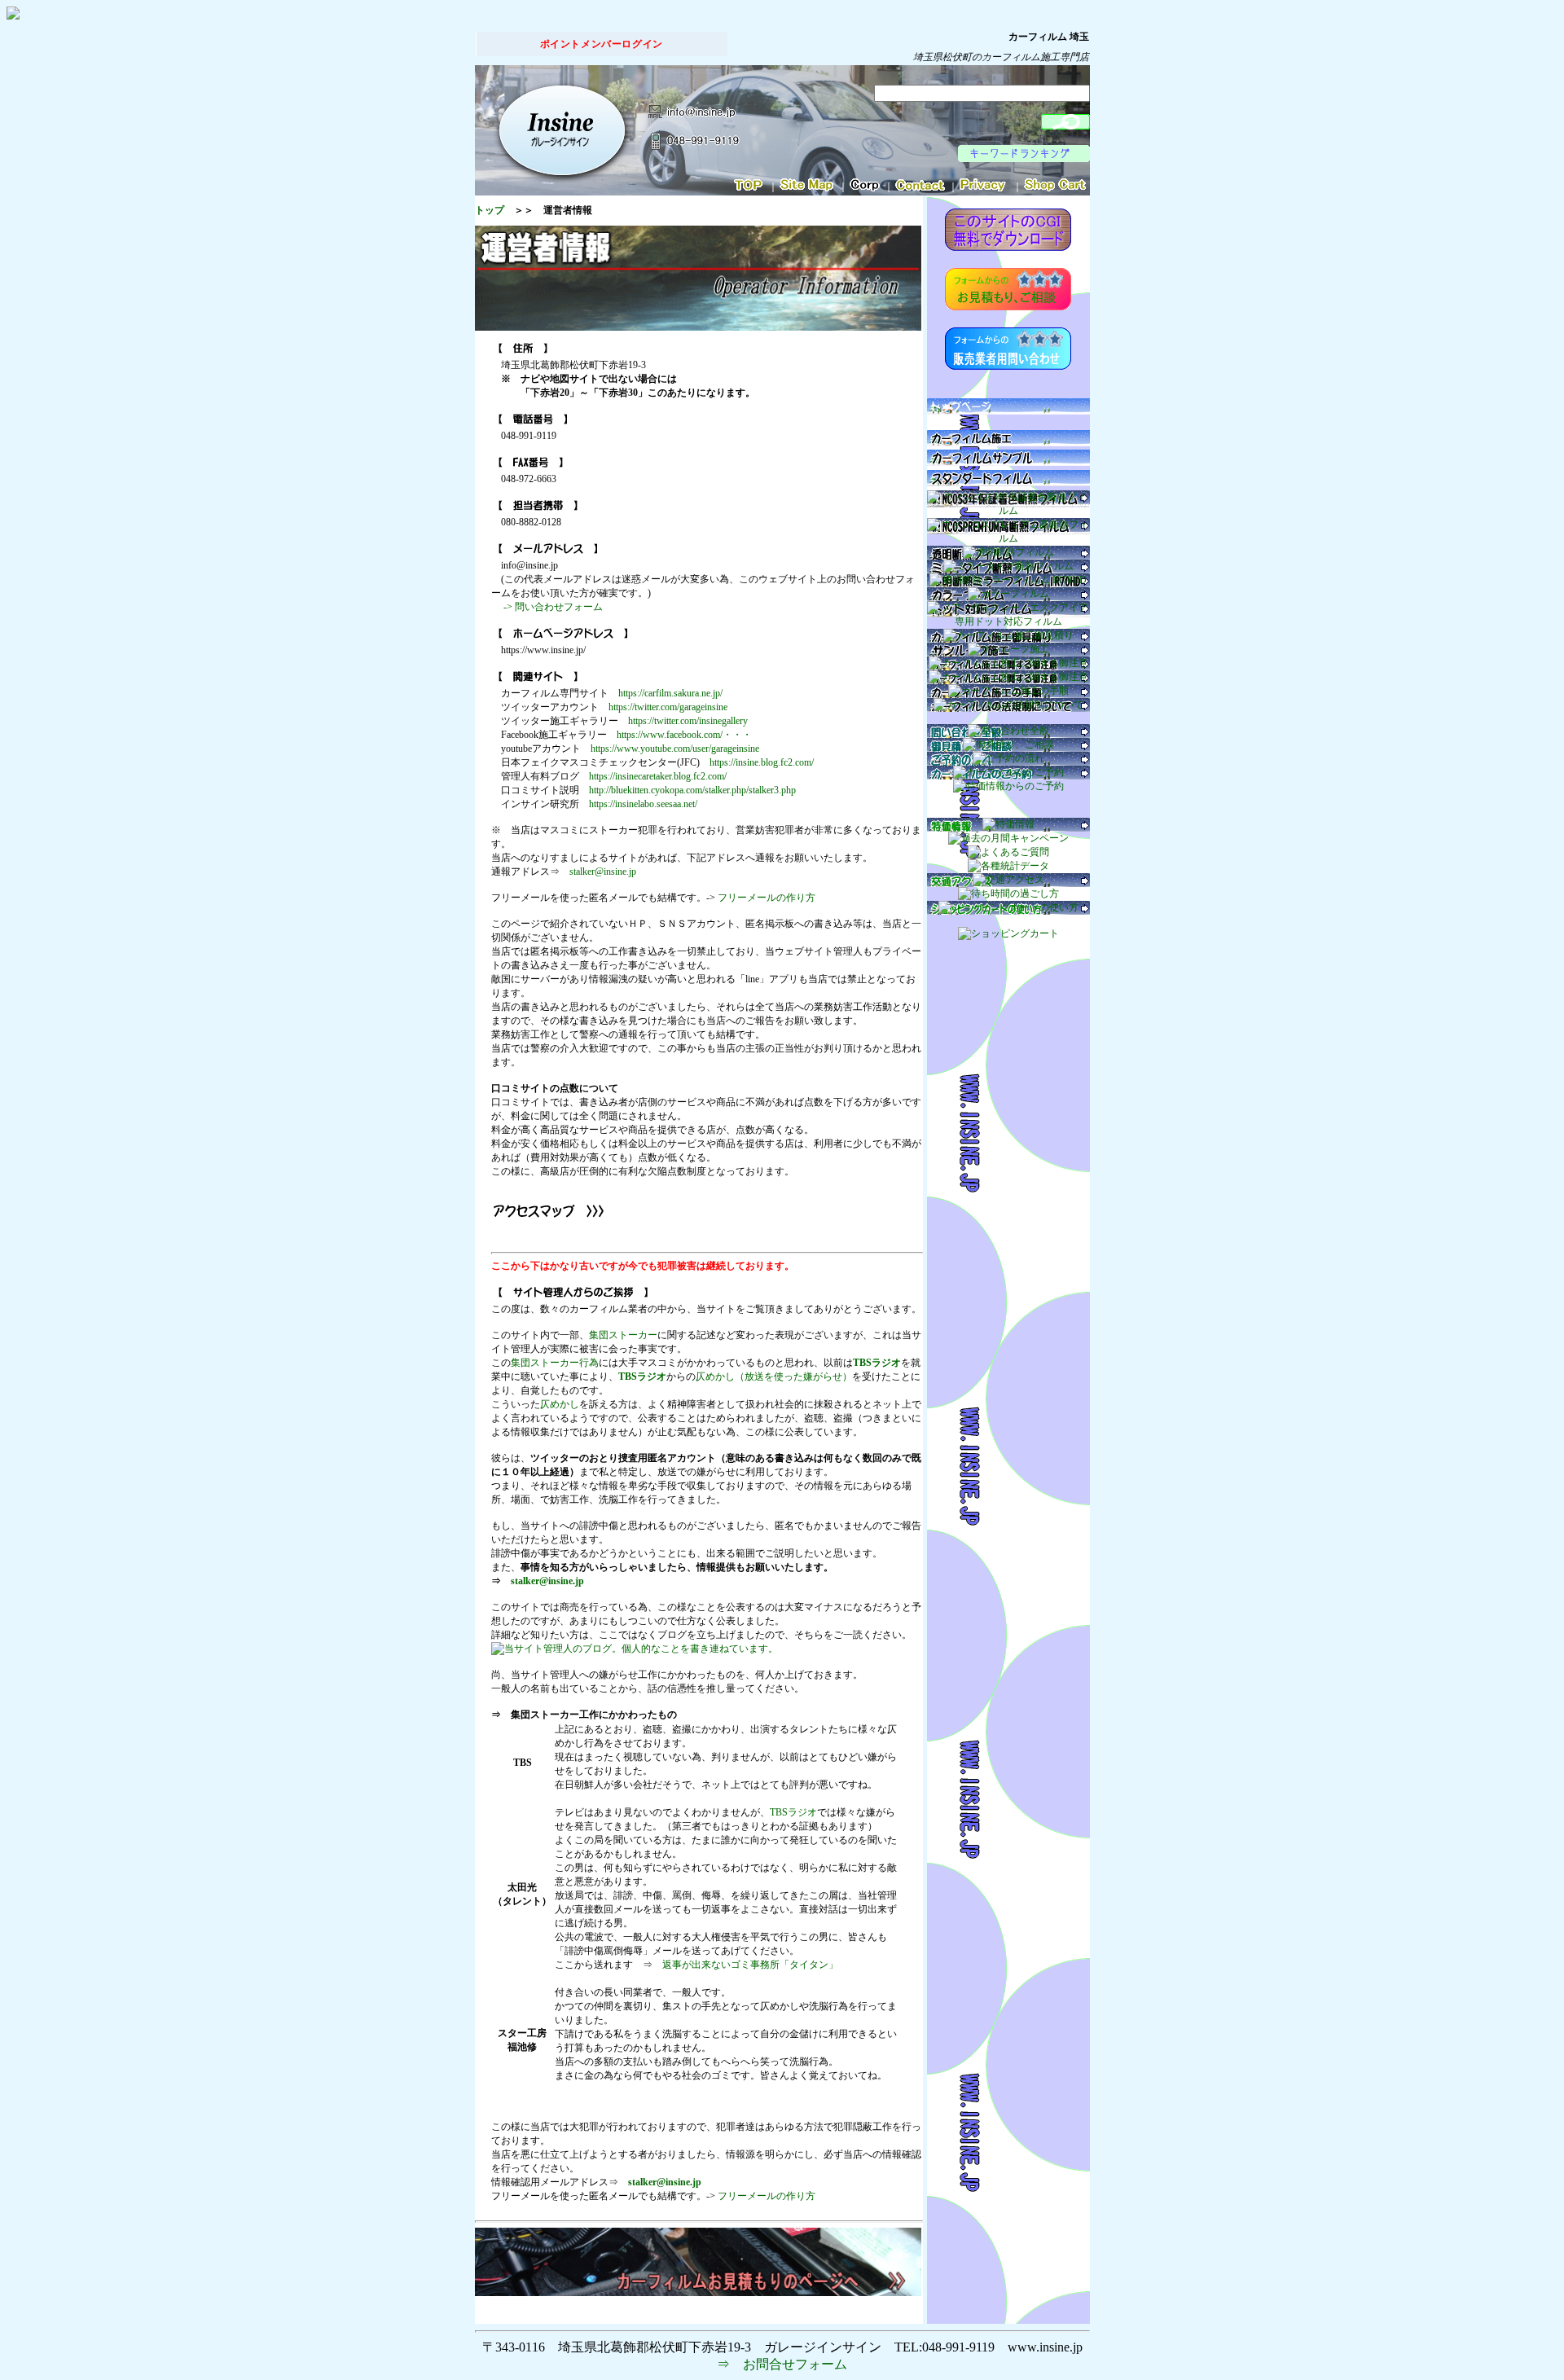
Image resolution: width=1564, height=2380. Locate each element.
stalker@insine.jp (603, 872)
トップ (490, 210)
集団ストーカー (623, 1335)
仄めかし (560, 1404)
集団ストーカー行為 (555, 1363)
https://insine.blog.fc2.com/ (762, 762)
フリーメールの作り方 (767, 898)
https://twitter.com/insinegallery (688, 721)
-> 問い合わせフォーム (552, 607)
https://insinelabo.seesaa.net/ (643, 804)
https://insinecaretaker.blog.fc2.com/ (658, 776)
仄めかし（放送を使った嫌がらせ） (774, 1377)
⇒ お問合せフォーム (782, 2364)
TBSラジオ (877, 1363)
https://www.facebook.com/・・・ (684, 735)
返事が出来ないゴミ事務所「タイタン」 (750, 1965)
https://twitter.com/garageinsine (668, 707)
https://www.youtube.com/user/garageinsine (675, 749)
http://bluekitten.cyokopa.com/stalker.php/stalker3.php (692, 790)
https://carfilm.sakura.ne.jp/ (670, 693)
